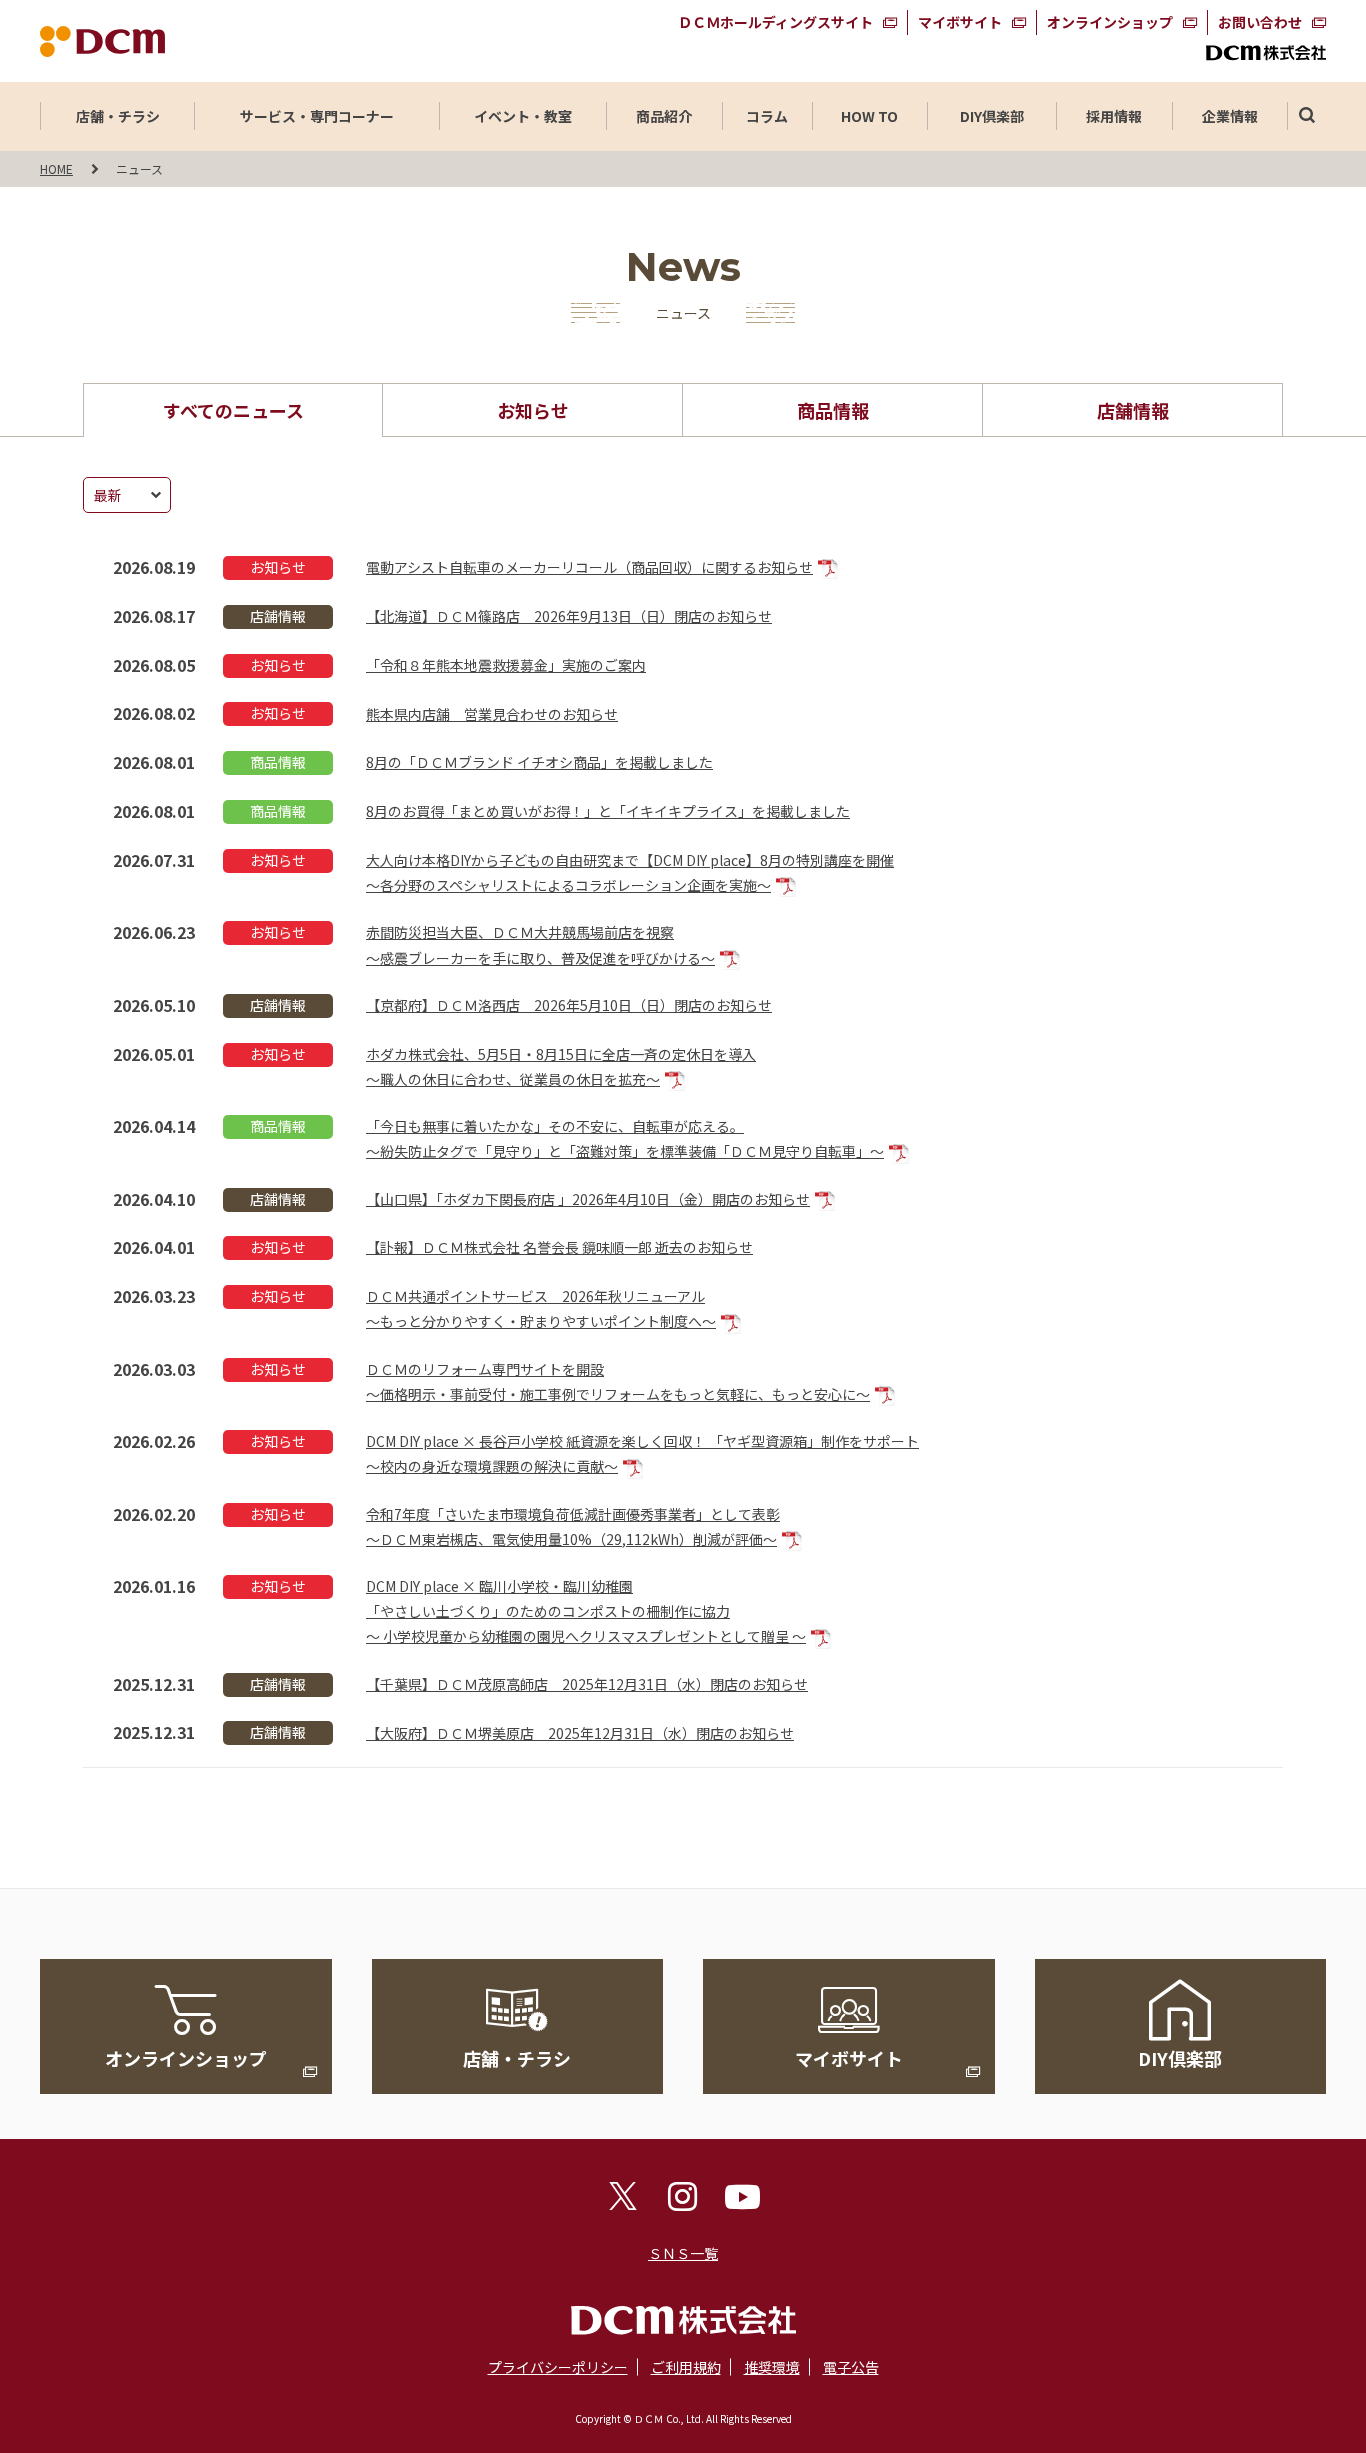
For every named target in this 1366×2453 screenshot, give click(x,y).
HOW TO (869, 116)
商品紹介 (664, 116)
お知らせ (533, 410)
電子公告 (851, 2367)
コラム (767, 116)
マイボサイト (960, 22)
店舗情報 (1133, 410)
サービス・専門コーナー (317, 116)
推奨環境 (772, 2367)
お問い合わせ (1260, 22)
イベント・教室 (523, 116)
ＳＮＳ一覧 (683, 2253)
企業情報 (1230, 116)
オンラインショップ (1110, 22)
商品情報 (833, 410)
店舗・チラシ (118, 116)
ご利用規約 (686, 2367)
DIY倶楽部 (992, 116)
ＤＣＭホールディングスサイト (775, 22)
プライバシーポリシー (558, 2367)
